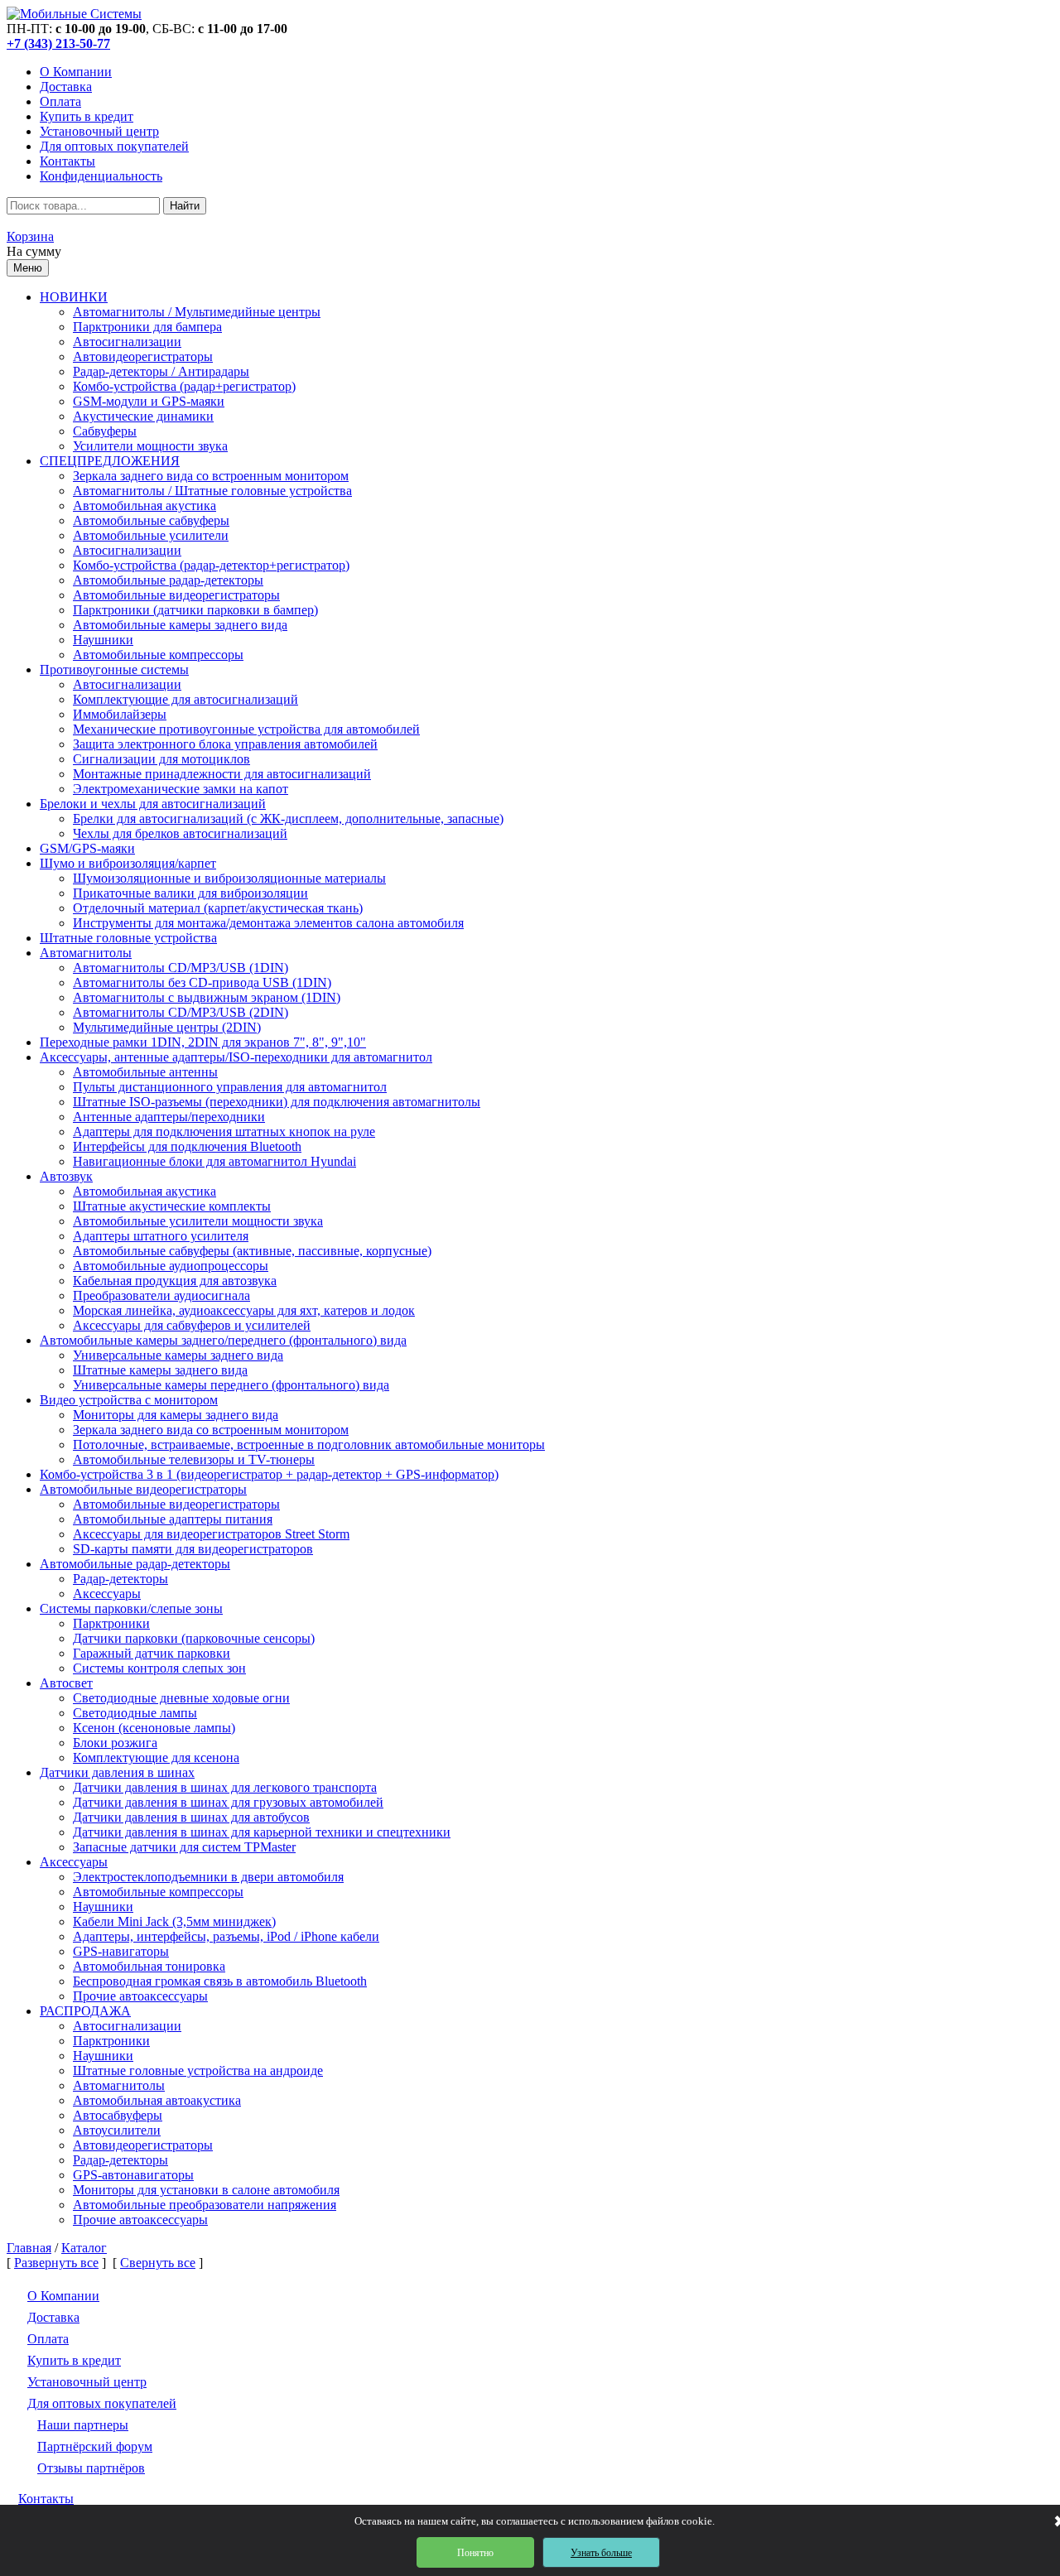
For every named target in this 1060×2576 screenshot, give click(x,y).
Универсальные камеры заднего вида (178, 1355)
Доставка (66, 87)
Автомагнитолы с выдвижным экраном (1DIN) (207, 997)
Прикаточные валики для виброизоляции (190, 893)
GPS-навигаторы (121, 1951)
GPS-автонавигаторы (133, 2175)
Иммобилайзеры (120, 714)
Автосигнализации (127, 342)
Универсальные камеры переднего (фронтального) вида (231, 1385)
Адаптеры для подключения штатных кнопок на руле (224, 1132)
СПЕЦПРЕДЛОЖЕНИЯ (110, 461)
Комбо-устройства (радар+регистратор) (184, 386)
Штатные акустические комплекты (172, 1206)
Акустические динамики (143, 416)
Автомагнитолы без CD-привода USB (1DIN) (202, 982)
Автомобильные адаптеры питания (173, 1519)
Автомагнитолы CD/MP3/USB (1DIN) (181, 968)
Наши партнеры (83, 2425)
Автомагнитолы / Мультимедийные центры (197, 312)
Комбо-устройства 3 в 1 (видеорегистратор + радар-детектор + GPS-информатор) (269, 1474)
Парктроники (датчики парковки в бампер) (195, 610)
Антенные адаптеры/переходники (169, 1117)
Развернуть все (56, 2263)
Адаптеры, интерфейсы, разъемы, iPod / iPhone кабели (226, 1936)
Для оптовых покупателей (114, 146)
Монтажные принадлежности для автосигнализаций (222, 774)
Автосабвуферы (118, 2115)
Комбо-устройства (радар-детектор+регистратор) (211, 565)
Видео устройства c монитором (129, 1400)
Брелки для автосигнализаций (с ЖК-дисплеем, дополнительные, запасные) (288, 819)
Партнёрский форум (95, 2446)
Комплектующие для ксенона (156, 1757)
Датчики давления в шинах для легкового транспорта (225, 1787)
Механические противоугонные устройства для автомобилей (246, 729)
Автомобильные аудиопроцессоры (171, 1266)
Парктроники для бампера (147, 327)
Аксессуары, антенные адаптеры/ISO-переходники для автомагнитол (236, 1057)
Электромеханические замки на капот (181, 789)
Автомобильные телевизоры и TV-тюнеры (194, 1459)
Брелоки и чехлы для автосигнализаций (153, 804)
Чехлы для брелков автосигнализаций (180, 833)
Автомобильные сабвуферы (151, 520)
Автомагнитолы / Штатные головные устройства (212, 491)
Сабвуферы (105, 431)
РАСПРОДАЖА (85, 2011)
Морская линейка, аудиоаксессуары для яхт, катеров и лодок (244, 1310)
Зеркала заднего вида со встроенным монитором (211, 476)
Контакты (67, 161)
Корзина (30, 236)
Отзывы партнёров (91, 2468)
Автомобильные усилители (151, 535)
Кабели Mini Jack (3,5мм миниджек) (174, 1921)
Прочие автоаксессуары (140, 1996)
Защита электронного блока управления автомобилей (225, 744)
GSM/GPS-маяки (87, 848)
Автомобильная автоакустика (157, 2100)
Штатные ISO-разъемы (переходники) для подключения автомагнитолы (277, 1102)
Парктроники (111, 1623)
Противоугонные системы (114, 669)
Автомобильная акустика (145, 506)
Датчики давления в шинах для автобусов (191, 1817)
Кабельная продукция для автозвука (175, 1281)
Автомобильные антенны (145, 1072)
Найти (185, 206)
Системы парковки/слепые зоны (131, 1608)
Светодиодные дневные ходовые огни (181, 1698)
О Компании (76, 72)
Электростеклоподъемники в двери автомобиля (208, 1877)
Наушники (103, 640)
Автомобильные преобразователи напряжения (205, 2205)
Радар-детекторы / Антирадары (161, 371)
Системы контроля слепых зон (159, 1668)
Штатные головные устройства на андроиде (198, 2070)
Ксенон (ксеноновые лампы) (154, 1728)
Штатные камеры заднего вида (160, 1370)
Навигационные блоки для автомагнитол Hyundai (214, 1161)
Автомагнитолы (86, 953)
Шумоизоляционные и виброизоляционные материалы (229, 878)
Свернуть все (158, 2263)
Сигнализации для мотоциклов (161, 759)
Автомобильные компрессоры (158, 655)
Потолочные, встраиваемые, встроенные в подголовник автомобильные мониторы (309, 1444)
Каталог (84, 2248)
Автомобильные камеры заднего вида (180, 625)
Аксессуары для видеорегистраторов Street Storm (211, 1534)
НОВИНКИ (74, 297)
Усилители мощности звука (150, 446)
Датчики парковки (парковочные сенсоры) (194, 1638)
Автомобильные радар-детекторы (168, 580)
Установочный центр (99, 131)
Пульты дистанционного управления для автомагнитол (230, 1087)
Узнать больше (601, 2553)
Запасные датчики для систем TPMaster (184, 1847)
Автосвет (66, 1683)
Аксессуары (107, 1594)
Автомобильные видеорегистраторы (176, 595)
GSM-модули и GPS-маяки (149, 401)
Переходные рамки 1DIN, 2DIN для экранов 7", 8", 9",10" (203, 1042)
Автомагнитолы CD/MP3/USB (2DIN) (181, 1012)
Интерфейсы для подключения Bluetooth (187, 1146)
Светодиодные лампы (135, 1713)
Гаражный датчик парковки (152, 1653)
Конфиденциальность (101, 176)
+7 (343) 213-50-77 (58, 43)
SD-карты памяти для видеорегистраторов (193, 1549)
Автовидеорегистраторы (143, 356)
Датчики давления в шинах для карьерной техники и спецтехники (262, 1832)
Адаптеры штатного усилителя (161, 1236)
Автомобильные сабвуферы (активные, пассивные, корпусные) (252, 1251)
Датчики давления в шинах (117, 1772)
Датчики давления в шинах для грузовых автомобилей (228, 1802)
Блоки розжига (115, 1743)
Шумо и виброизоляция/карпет (128, 863)
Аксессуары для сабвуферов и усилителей (192, 1325)
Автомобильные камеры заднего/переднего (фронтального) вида (223, 1340)
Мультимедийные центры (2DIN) (167, 1027)
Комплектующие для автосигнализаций (185, 699)
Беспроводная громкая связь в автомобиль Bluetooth (220, 1981)
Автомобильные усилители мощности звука (198, 1221)
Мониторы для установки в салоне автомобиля (206, 2190)
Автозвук (66, 1176)
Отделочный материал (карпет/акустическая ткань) (218, 908)
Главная (29, 2248)
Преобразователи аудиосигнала (161, 1295)
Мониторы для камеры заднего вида (176, 1415)
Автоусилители (117, 2130)
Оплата (60, 101)
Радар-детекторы (120, 1579)
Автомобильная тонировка (149, 1966)
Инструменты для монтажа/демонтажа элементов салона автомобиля (268, 923)
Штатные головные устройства (128, 938)
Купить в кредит (87, 116)
